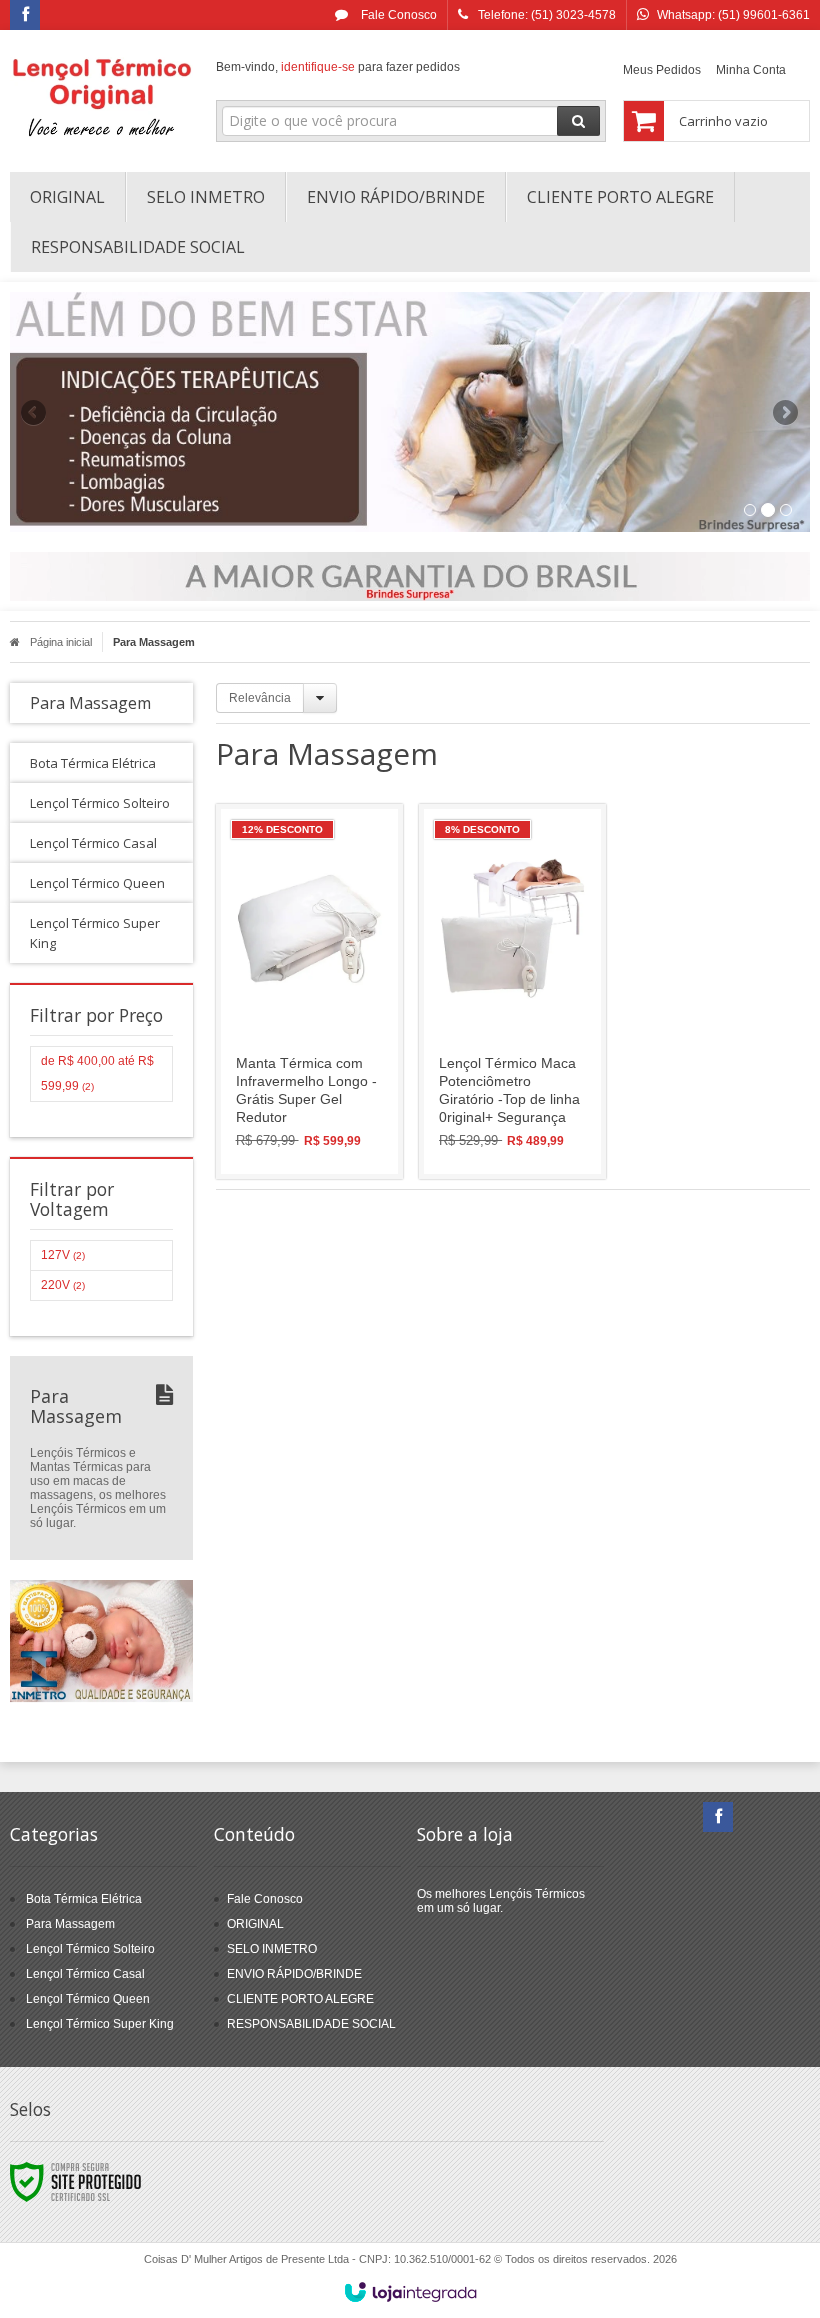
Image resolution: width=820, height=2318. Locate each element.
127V (63, 1255)
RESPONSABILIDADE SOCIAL (311, 2024)
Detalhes (321, 1075)
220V (63, 1285)
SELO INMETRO (272, 1949)
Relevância (260, 698)
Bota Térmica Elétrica (84, 1899)
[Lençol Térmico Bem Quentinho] (101, 96)
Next (787, 404)
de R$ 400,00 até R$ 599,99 (97, 1073)
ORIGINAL (255, 1924)
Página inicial (61, 642)
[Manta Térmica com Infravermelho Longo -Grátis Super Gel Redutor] (309, 991)
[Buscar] (578, 121)
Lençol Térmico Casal (85, 1974)
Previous (35, 412)
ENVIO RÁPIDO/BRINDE (294, 1974)
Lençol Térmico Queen (88, 1999)
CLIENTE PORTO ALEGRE (300, 1999)
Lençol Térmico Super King (100, 2024)
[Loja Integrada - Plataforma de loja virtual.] (410, 2292)
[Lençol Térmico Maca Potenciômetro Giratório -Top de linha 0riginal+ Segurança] (512, 991)
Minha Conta (751, 70)
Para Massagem (70, 1924)
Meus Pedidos (662, 70)
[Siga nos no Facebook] (25, 16)
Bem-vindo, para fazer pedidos (338, 67)
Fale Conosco (397, 15)
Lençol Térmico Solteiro (90, 1949)
